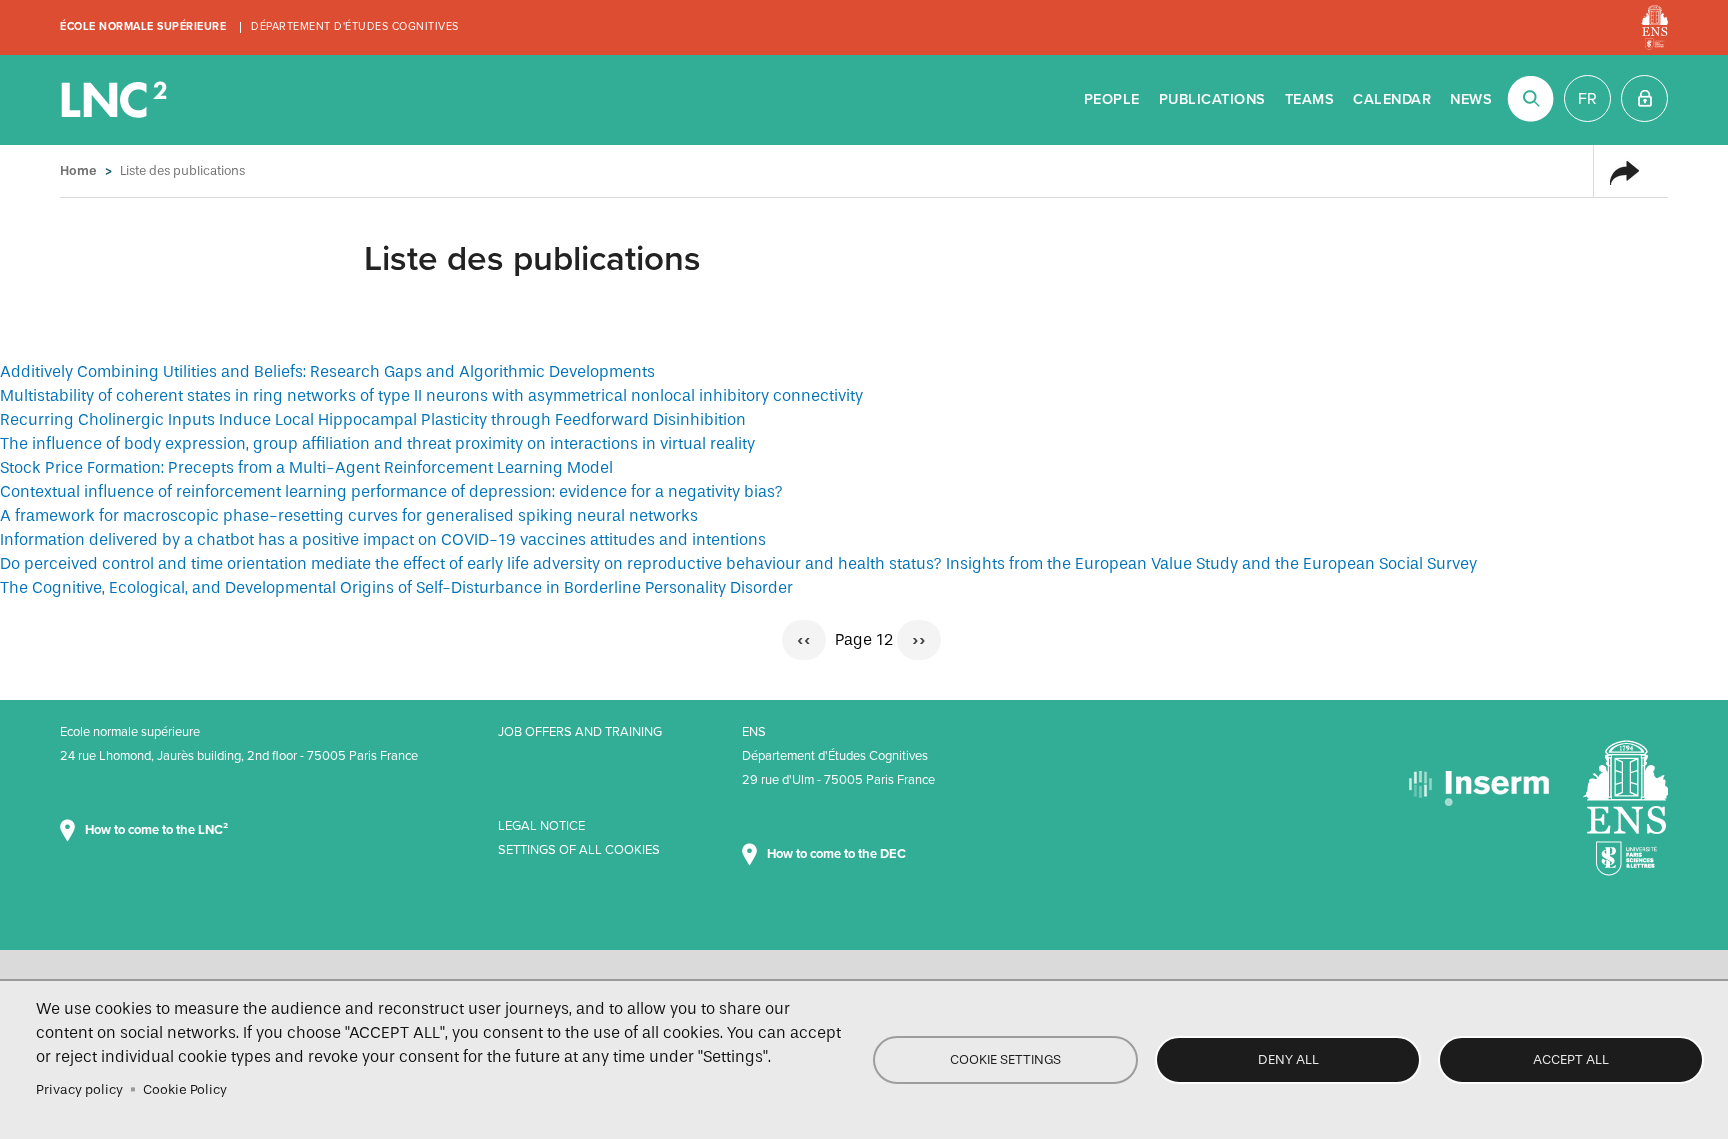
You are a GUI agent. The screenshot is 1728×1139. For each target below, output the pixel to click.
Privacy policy (79, 1089)
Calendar (1392, 99)
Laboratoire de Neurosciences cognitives (116, 100)
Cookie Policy (185, 1089)
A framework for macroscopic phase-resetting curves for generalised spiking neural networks (349, 515)
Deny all (1288, 1059)
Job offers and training (580, 732)
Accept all (1571, 1059)
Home (78, 170)
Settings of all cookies (579, 850)
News (1471, 99)
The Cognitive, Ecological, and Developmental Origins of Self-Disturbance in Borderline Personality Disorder (396, 587)
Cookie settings (1005, 1059)
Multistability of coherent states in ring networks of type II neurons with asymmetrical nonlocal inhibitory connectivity (431, 395)
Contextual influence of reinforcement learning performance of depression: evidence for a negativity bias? (391, 491)
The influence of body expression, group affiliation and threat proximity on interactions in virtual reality (377, 443)
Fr (1587, 99)
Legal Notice (541, 826)
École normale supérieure (143, 26)
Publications (1212, 99)
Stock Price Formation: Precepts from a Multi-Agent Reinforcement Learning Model (306, 467)
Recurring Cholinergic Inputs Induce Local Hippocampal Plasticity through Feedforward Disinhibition (373, 419)
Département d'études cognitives (355, 26)
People (1112, 99)
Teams (1310, 99)
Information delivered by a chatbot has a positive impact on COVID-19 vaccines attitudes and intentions (383, 539)
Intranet (1644, 98)
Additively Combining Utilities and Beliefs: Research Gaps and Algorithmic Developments (327, 371)
